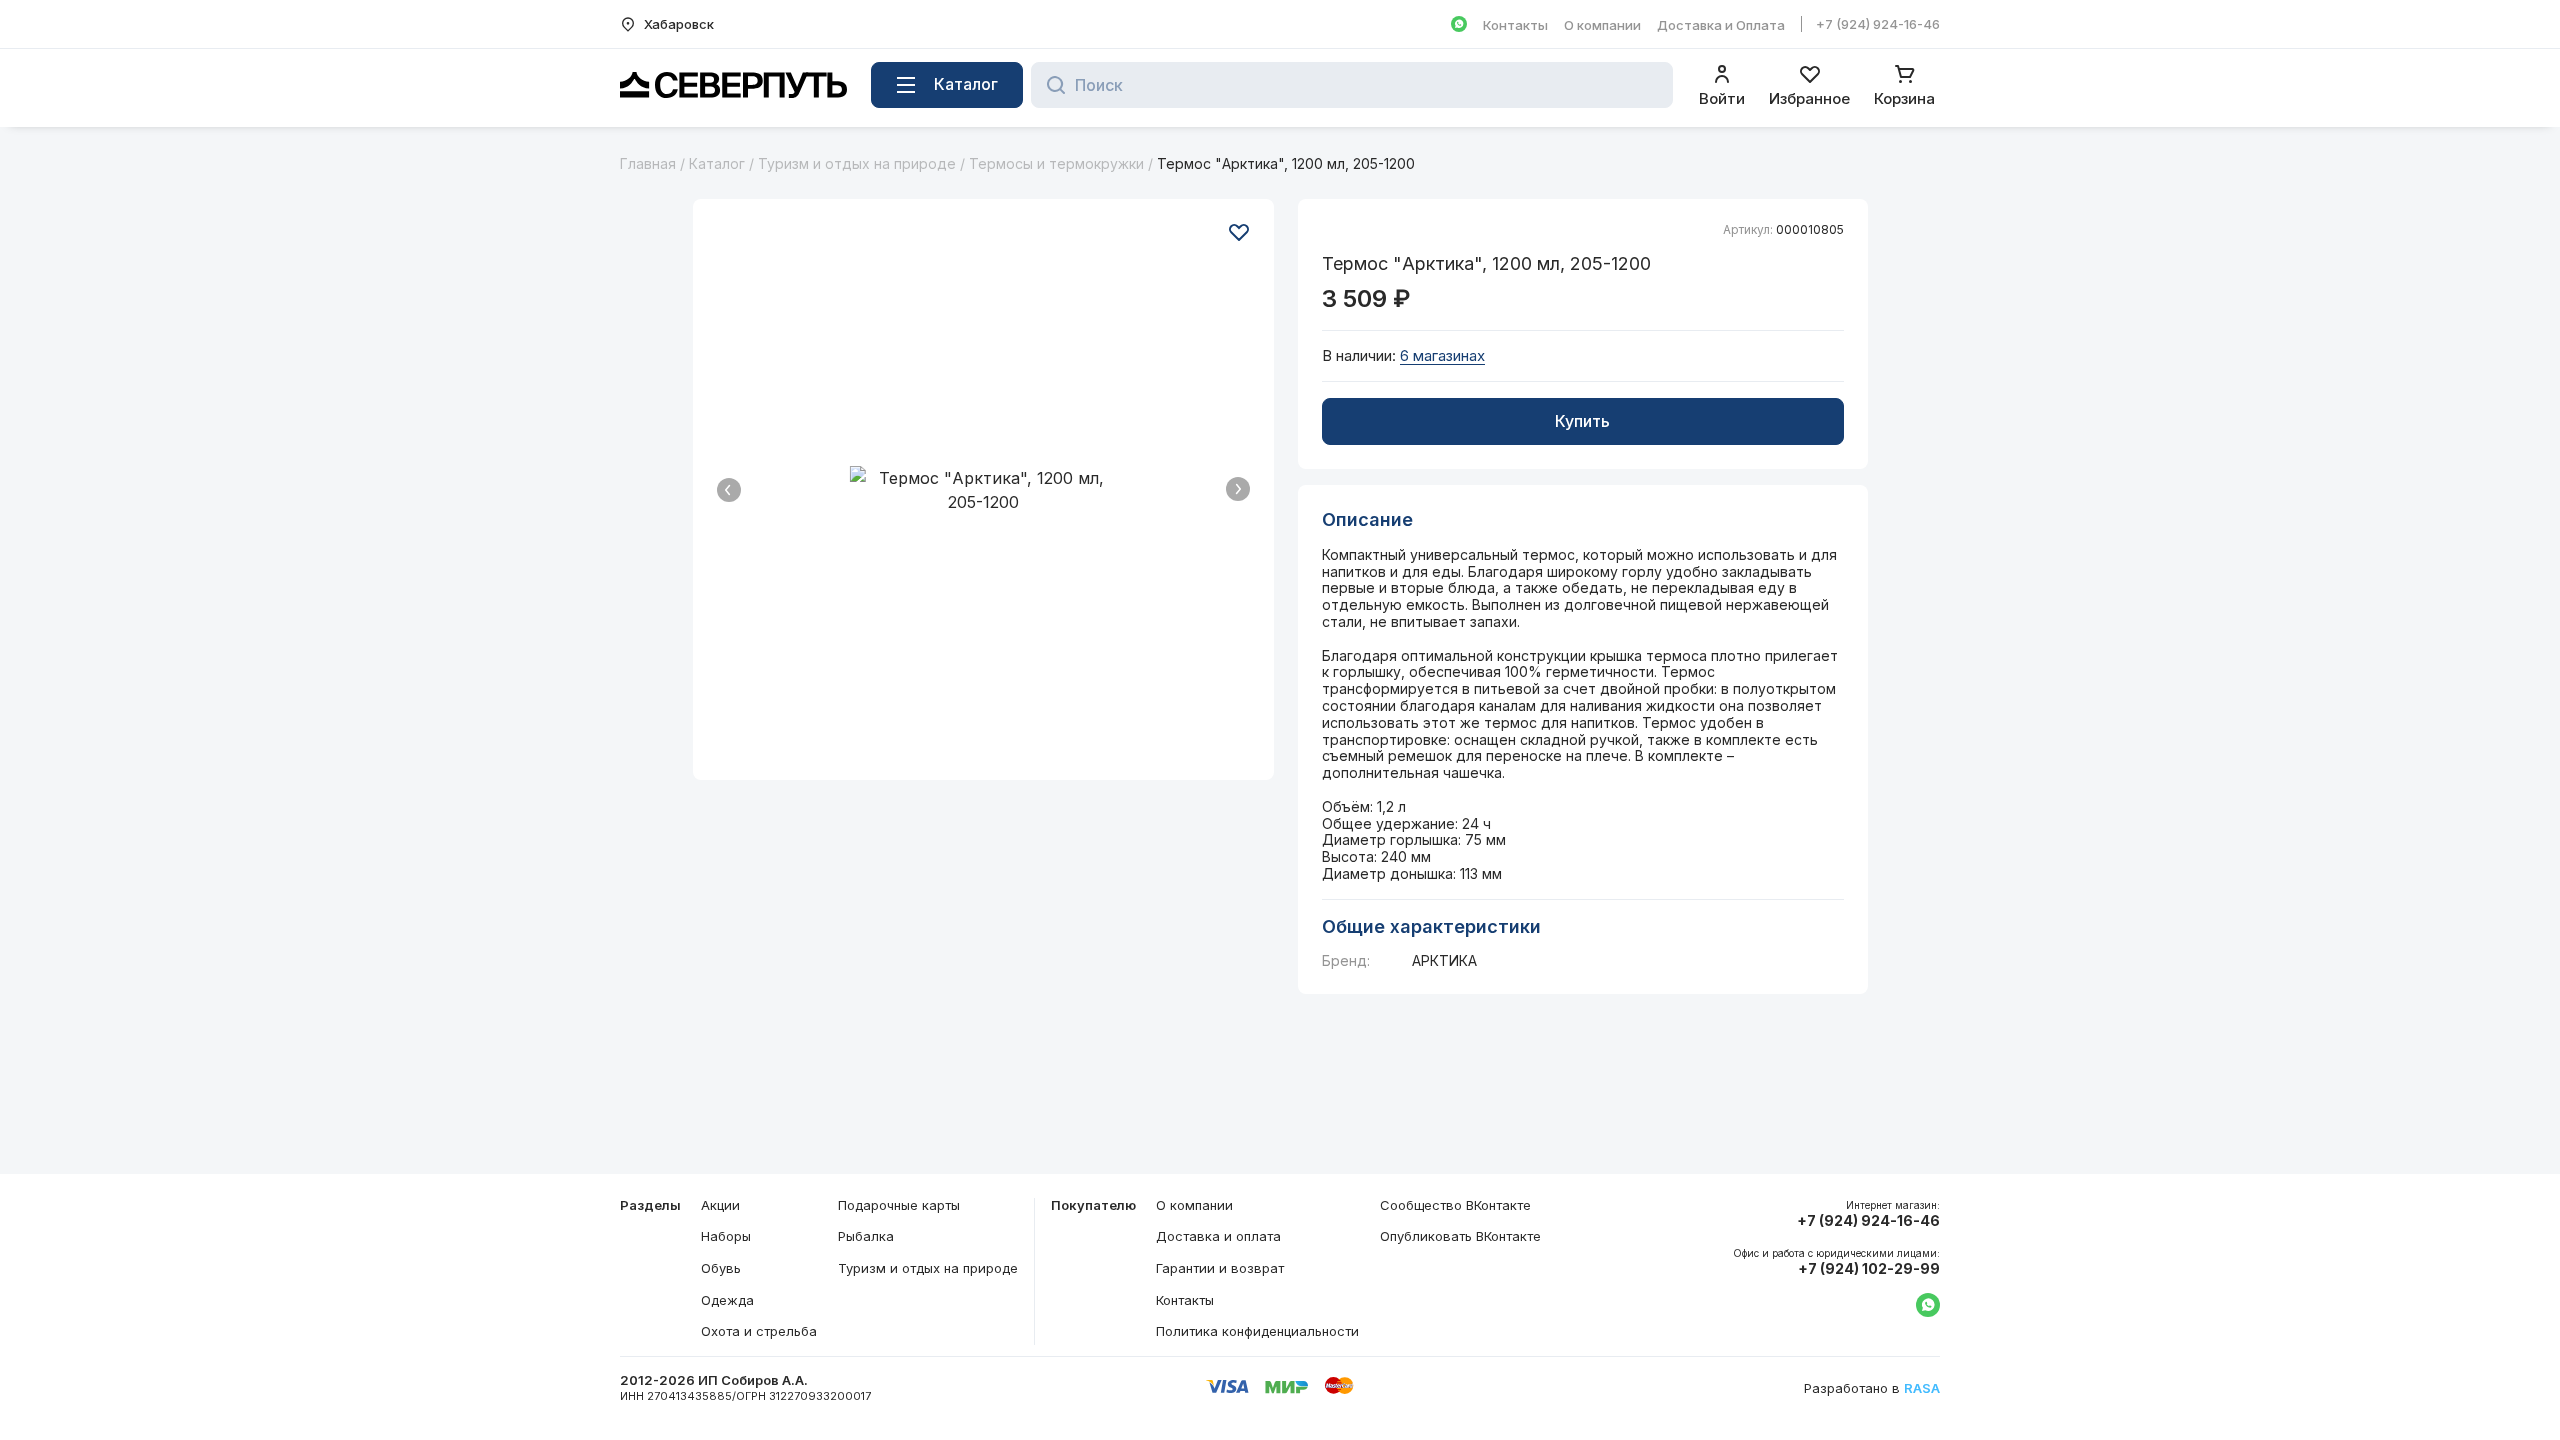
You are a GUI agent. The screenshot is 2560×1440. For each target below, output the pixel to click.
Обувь (721, 1268)
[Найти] (1050, 85)
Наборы (726, 1236)
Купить (1582, 421)
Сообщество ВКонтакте (1455, 1205)
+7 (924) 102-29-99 (1869, 1269)
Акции (720, 1205)
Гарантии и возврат (1220, 1268)
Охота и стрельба (759, 1331)
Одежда (727, 1300)
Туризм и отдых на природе (857, 163)
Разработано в (1872, 1388)
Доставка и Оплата (1721, 25)
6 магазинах (1442, 356)
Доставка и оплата (1218, 1236)
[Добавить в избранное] (1239, 232)
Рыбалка (866, 1236)
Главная (648, 163)
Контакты (1515, 25)
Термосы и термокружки (1056, 163)
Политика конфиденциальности (1257, 1331)
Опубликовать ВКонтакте (1460, 1236)
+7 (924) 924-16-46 (1878, 24)
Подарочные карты (899, 1205)
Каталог (717, 163)
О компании (1602, 25)
